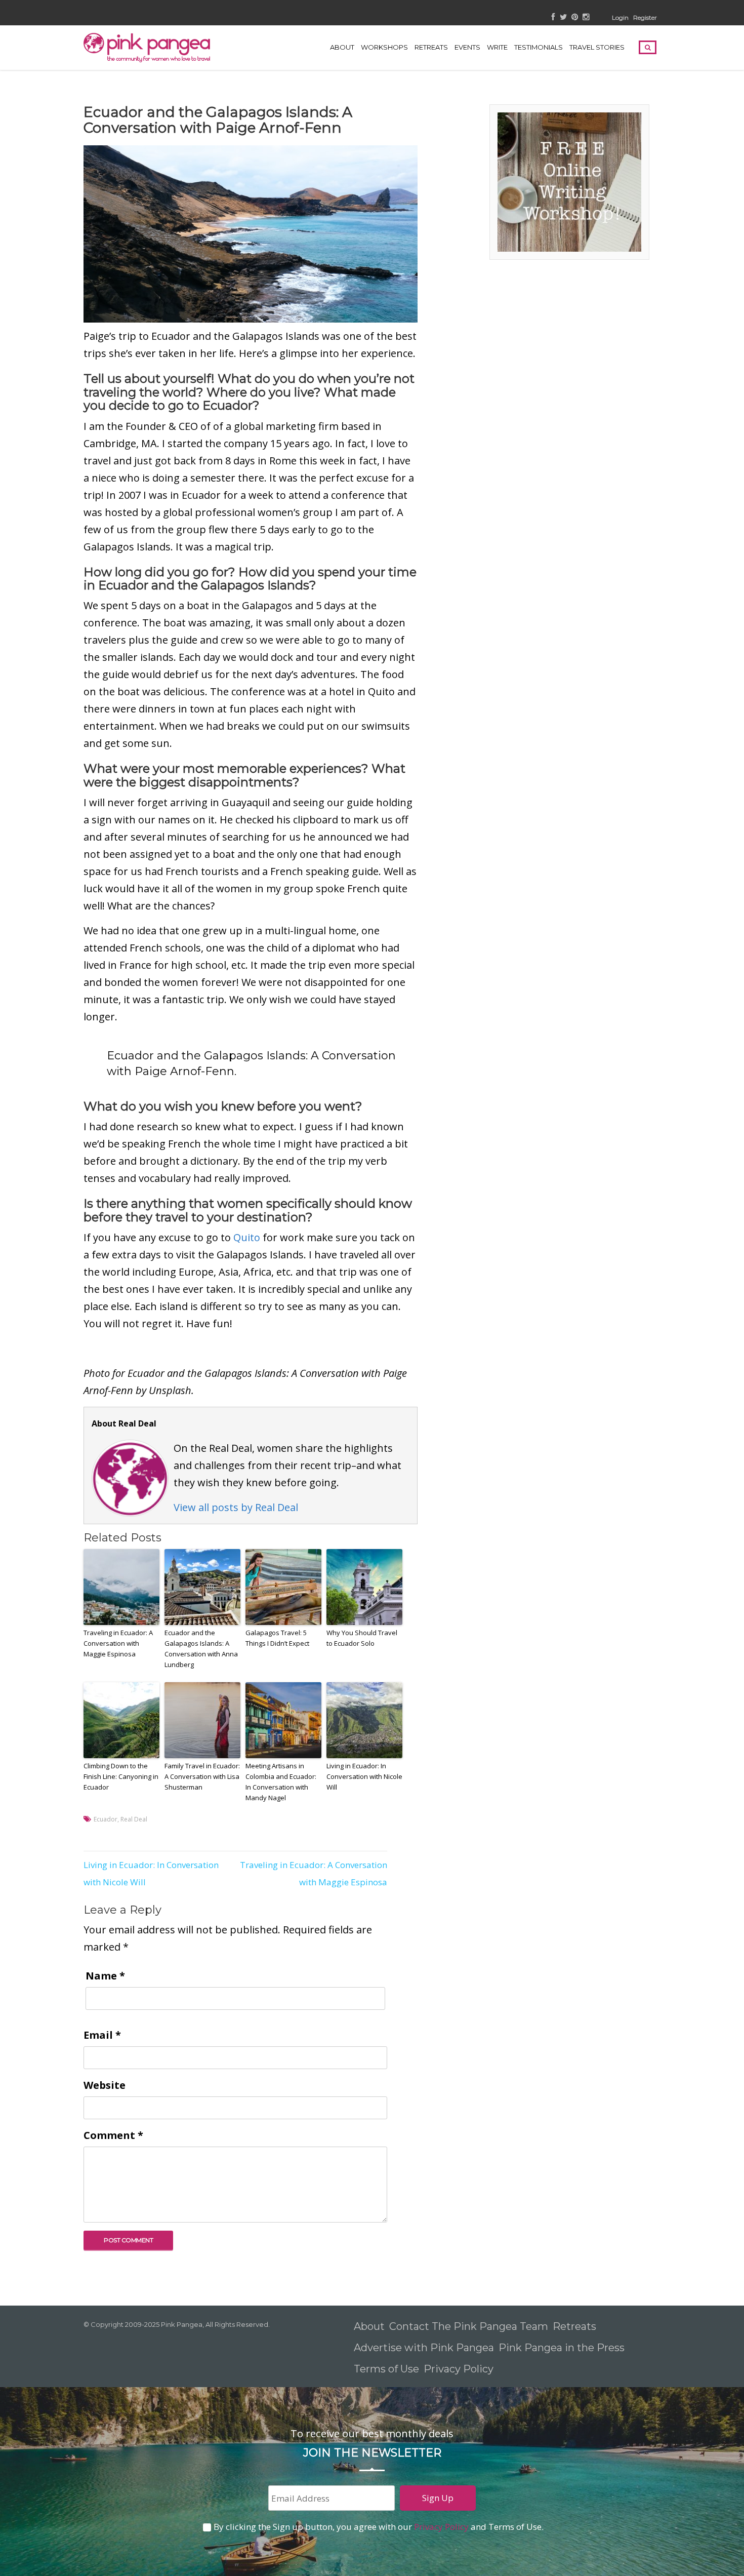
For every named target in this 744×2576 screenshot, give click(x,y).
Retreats (574, 2326)
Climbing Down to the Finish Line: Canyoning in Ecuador (121, 1776)
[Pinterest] (575, 17)
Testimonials (539, 47)
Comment (113, 2135)
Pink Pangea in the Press (562, 2348)
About (342, 47)
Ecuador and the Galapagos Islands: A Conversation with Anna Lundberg (201, 1648)
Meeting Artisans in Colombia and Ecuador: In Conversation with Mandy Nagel (281, 1781)
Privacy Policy (460, 2369)
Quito (247, 1237)
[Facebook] (553, 17)
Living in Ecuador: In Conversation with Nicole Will (364, 1776)
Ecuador (106, 1819)
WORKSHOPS (384, 47)
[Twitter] (563, 17)
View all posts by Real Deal (236, 1507)
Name (105, 1976)
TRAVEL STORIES (597, 47)
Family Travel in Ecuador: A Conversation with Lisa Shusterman (202, 1776)
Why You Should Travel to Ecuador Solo (362, 1638)
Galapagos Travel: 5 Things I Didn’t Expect (277, 1638)
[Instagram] (586, 17)
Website (105, 2085)
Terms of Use (386, 2369)
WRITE (497, 47)
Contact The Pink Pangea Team (469, 2326)
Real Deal (134, 1819)
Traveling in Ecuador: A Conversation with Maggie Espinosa (118, 1643)
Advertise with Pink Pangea (424, 2348)
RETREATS (431, 47)
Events (467, 47)
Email (102, 2035)
